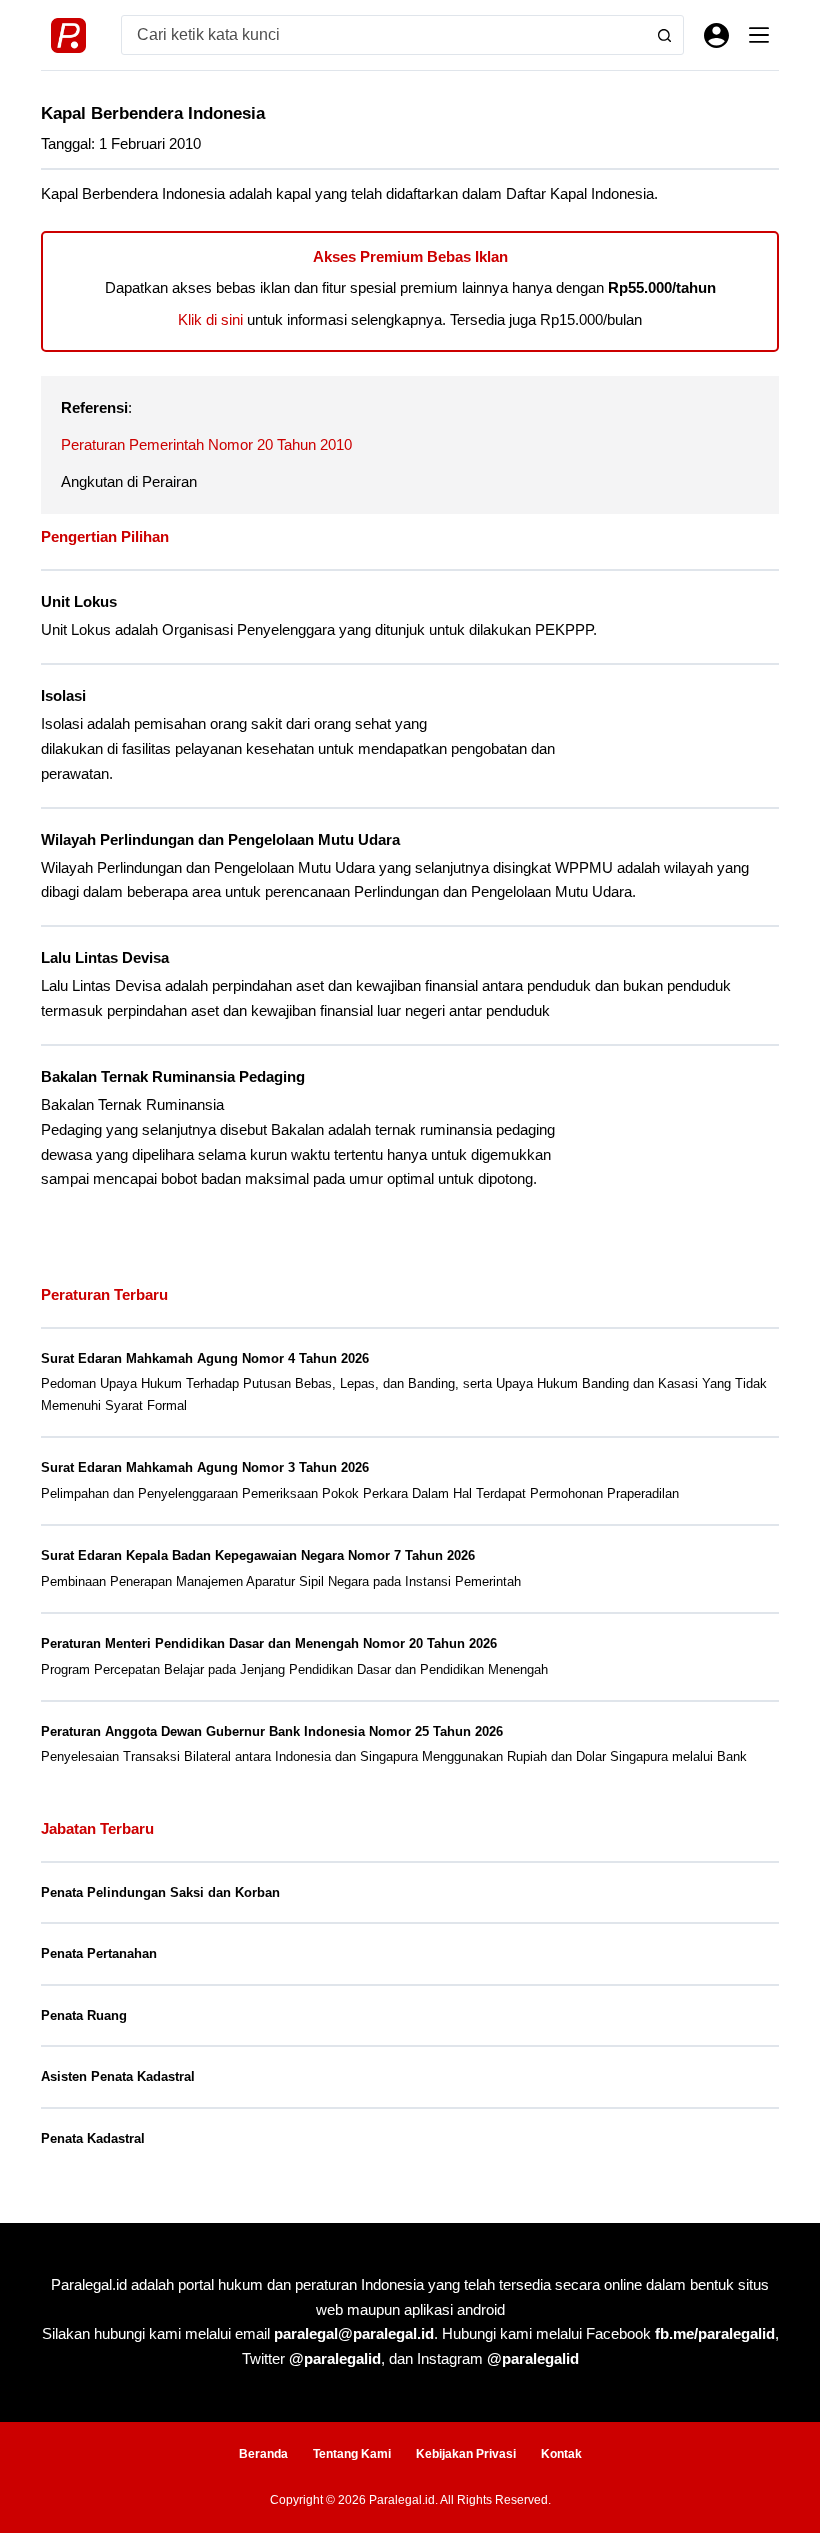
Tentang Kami (352, 2454)
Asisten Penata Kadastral (118, 2076)
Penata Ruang (84, 2015)
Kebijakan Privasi (466, 2454)
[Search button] (664, 35)
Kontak (561, 2454)
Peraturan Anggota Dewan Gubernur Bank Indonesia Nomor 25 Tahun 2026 (272, 1731)
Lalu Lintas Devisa (105, 958)
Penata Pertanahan (99, 1953)
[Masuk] (716, 35)
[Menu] (759, 35)
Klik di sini (210, 319)
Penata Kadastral (93, 2138)
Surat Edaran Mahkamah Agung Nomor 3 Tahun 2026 (205, 1467)
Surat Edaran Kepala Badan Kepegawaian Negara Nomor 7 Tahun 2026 (258, 1555)
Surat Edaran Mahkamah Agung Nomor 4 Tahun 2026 (205, 1358)
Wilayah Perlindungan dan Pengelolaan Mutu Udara (220, 840)
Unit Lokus (79, 602)
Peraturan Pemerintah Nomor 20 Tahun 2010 (206, 444)
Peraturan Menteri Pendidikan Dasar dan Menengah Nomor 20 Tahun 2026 (269, 1643)
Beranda (263, 2454)
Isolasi (63, 696)
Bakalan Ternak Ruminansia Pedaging (173, 1077)
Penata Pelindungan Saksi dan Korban (160, 1892)
